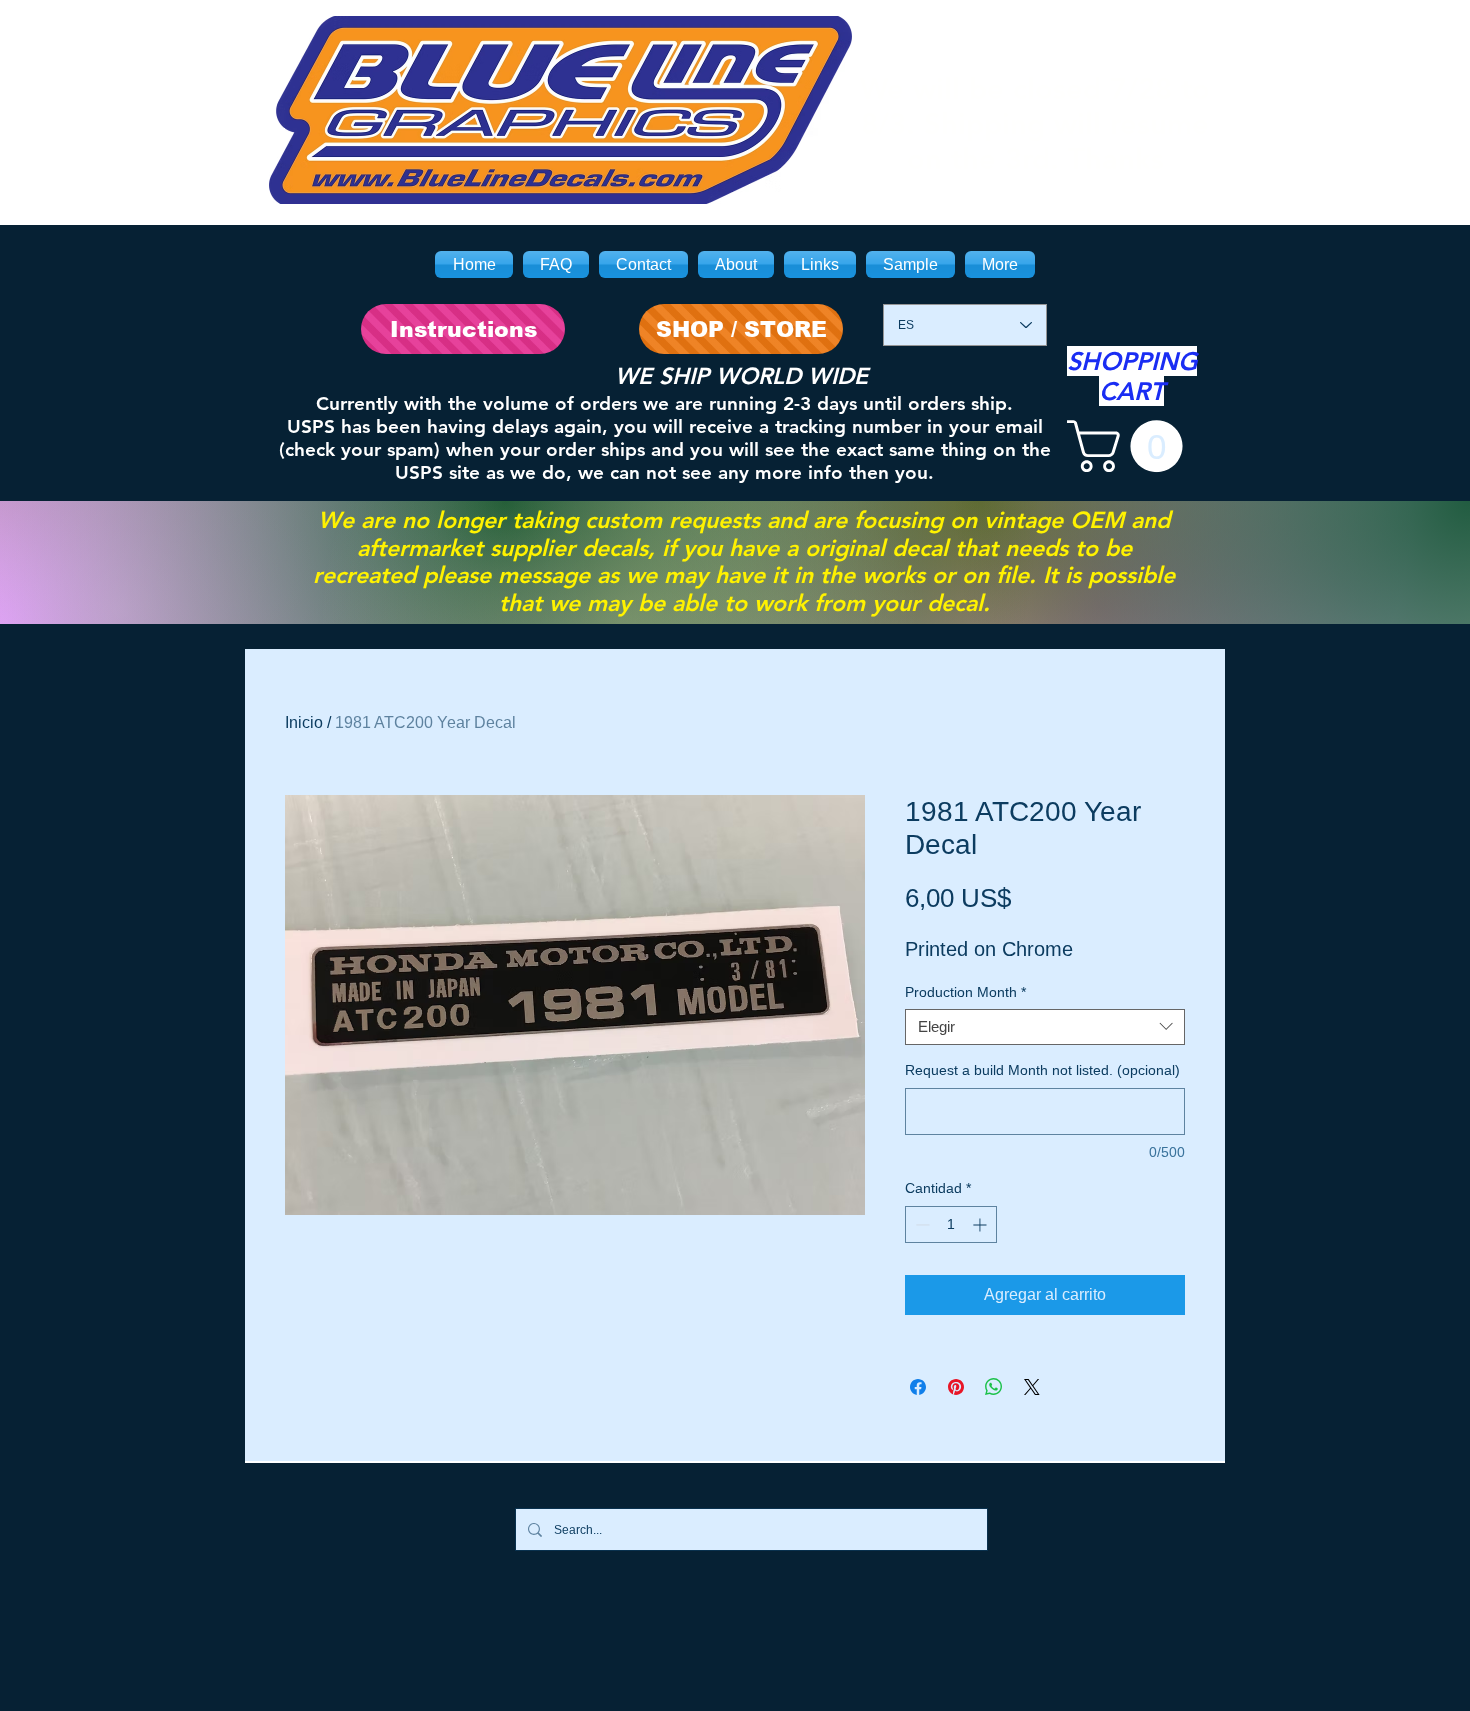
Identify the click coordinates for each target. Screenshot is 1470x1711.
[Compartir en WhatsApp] (994, 1387)
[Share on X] (1032, 1387)
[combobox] (1045, 1027)
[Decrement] (920, 1224)
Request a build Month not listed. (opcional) (1042, 1070)
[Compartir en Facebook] (918, 1387)
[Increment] (981, 1224)
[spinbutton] (951, 1224)
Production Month (965, 992)
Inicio (304, 722)
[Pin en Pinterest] (956, 1387)
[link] (1131, 446)
